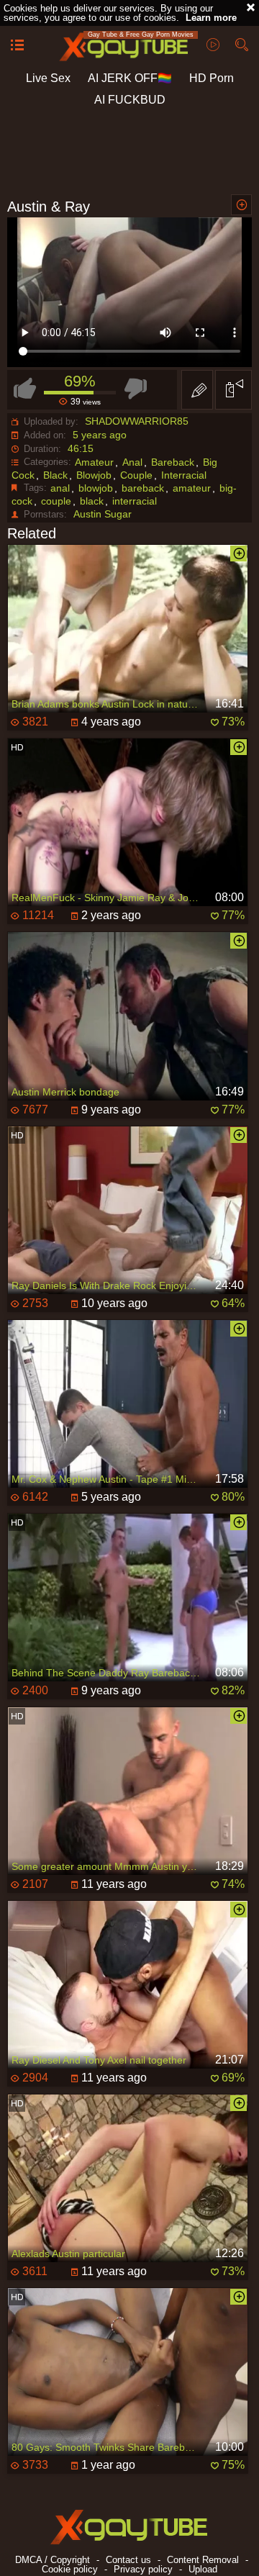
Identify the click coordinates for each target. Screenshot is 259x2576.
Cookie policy (70, 2569)
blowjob (96, 488)
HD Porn (212, 78)
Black (55, 475)
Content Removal (203, 2560)
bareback (143, 488)
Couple (136, 475)
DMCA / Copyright (53, 2560)
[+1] (17, 46)
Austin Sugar (103, 514)
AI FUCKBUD (130, 100)
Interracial (184, 475)
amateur (192, 488)
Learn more (211, 18)
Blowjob (94, 475)
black (92, 501)
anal (60, 488)
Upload (203, 2569)
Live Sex (48, 78)
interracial (135, 501)
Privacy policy (143, 2569)
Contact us (128, 2560)
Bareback (173, 462)
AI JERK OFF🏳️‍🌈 (130, 78)
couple (56, 501)
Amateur (94, 462)
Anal (132, 462)
